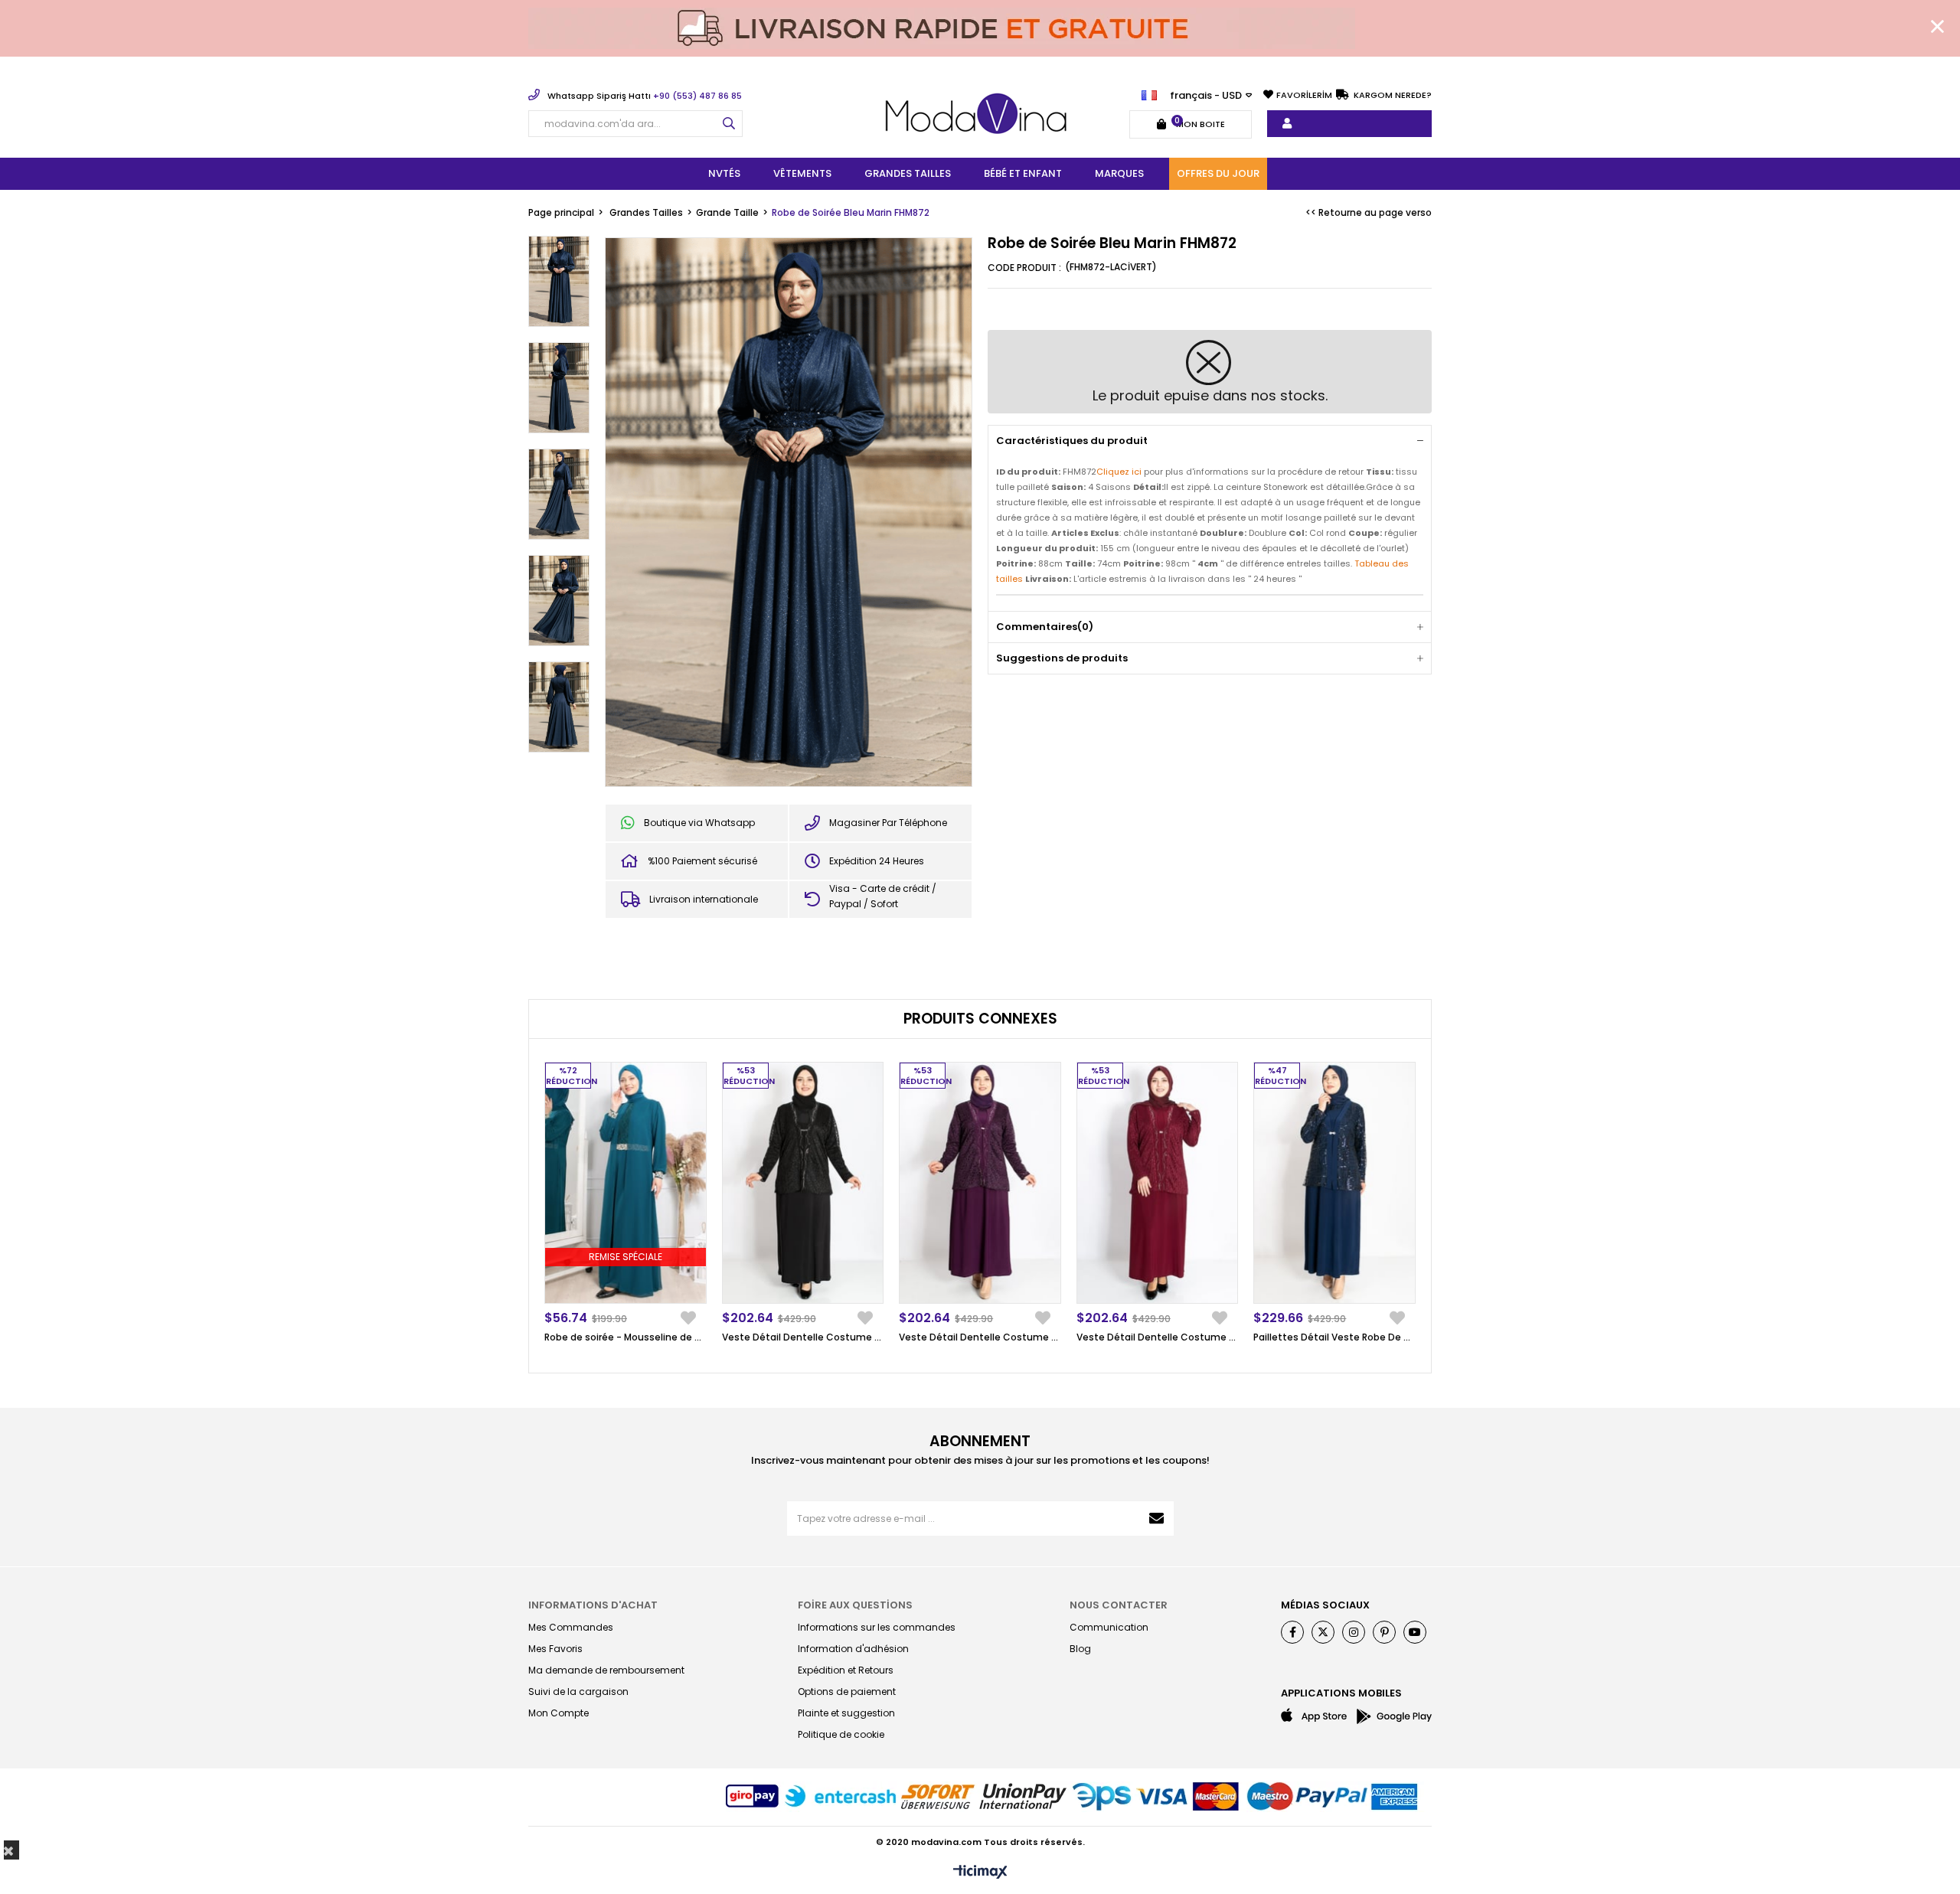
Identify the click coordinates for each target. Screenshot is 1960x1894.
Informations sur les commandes (877, 1627)
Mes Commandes (571, 1627)
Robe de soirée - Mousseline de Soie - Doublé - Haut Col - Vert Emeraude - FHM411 (626, 1337)
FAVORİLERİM (1304, 95)
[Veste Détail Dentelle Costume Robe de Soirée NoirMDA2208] (803, 1183)
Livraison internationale (704, 899)
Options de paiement (847, 1692)
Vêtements (802, 173)
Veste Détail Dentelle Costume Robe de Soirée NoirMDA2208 (803, 1337)
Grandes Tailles (908, 173)
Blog (1080, 1649)
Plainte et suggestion (846, 1713)
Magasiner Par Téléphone (888, 823)
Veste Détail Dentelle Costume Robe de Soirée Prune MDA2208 (980, 1337)
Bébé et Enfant (1023, 173)
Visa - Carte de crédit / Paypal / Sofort (883, 896)
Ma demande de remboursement (606, 1670)
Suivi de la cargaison (578, 1692)
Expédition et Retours (846, 1670)
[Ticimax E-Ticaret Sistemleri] (980, 1873)
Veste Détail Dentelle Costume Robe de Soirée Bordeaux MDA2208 (1158, 1337)
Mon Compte (559, 1713)
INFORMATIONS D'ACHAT (593, 1605)
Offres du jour (1218, 173)
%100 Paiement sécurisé (702, 861)
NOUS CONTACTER (1119, 1605)
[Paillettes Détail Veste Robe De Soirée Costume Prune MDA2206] (1334, 1183)
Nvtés (724, 173)
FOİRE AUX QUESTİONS (855, 1605)
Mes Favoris (555, 1649)
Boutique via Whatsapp (699, 823)
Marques (1119, 173)
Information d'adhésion (853, 1649)
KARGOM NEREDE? (1392, 95)
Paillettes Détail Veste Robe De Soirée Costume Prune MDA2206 (1334, 1337)
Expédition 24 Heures (877, 861)
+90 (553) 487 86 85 (645, 96)
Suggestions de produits (1062, 658)
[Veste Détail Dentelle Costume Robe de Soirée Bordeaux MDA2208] (1158, 1183)
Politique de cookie (841, 1734)
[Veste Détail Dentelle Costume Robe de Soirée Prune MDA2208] (980, 1183)
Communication (1109, 1627)
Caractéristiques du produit (1072, 441)
